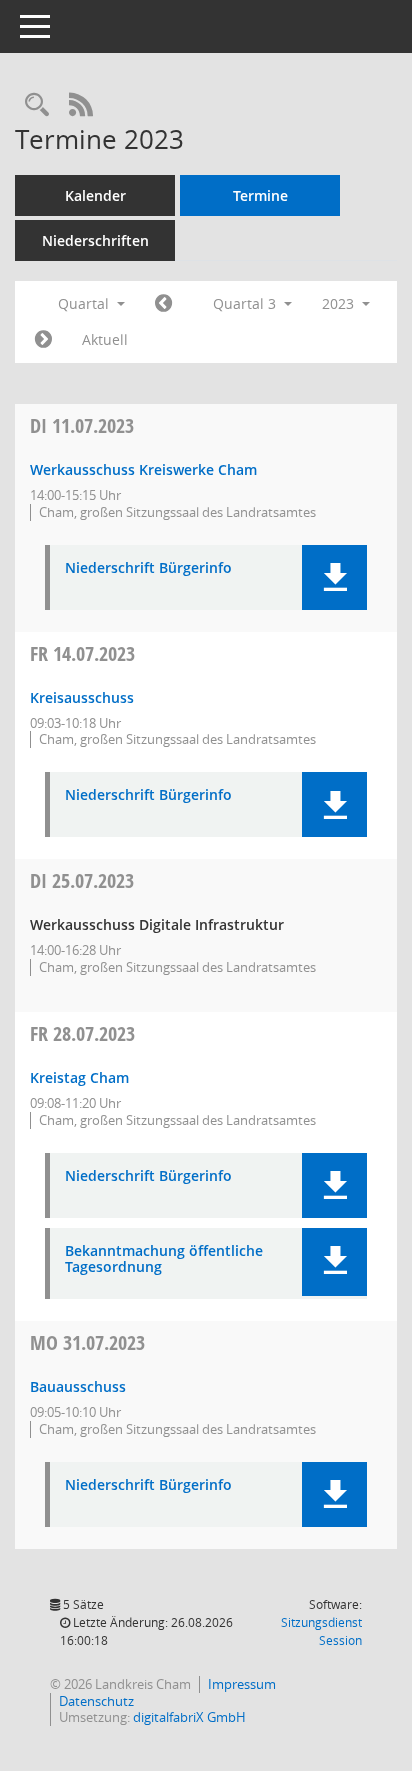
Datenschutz (96, 1701)
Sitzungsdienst (321, 1631)
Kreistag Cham (79, 1077)
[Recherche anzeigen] (37, 105)
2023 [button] (340, 303)
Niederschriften (95, 240)
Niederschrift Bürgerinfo (148, 568)
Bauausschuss (78, 1386)
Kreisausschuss (82, 697)
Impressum (242, 1684)
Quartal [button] (85, 303)
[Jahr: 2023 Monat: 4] (163, 304)
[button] (334, 577)
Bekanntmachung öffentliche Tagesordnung (164, 1260)
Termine (260, 195)
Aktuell (105, 339)
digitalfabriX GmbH (189, 1717)
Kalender (95, 195)
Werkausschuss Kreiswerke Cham (143, 469)
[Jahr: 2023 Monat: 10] (43, 340)
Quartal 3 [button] (246, 303)
